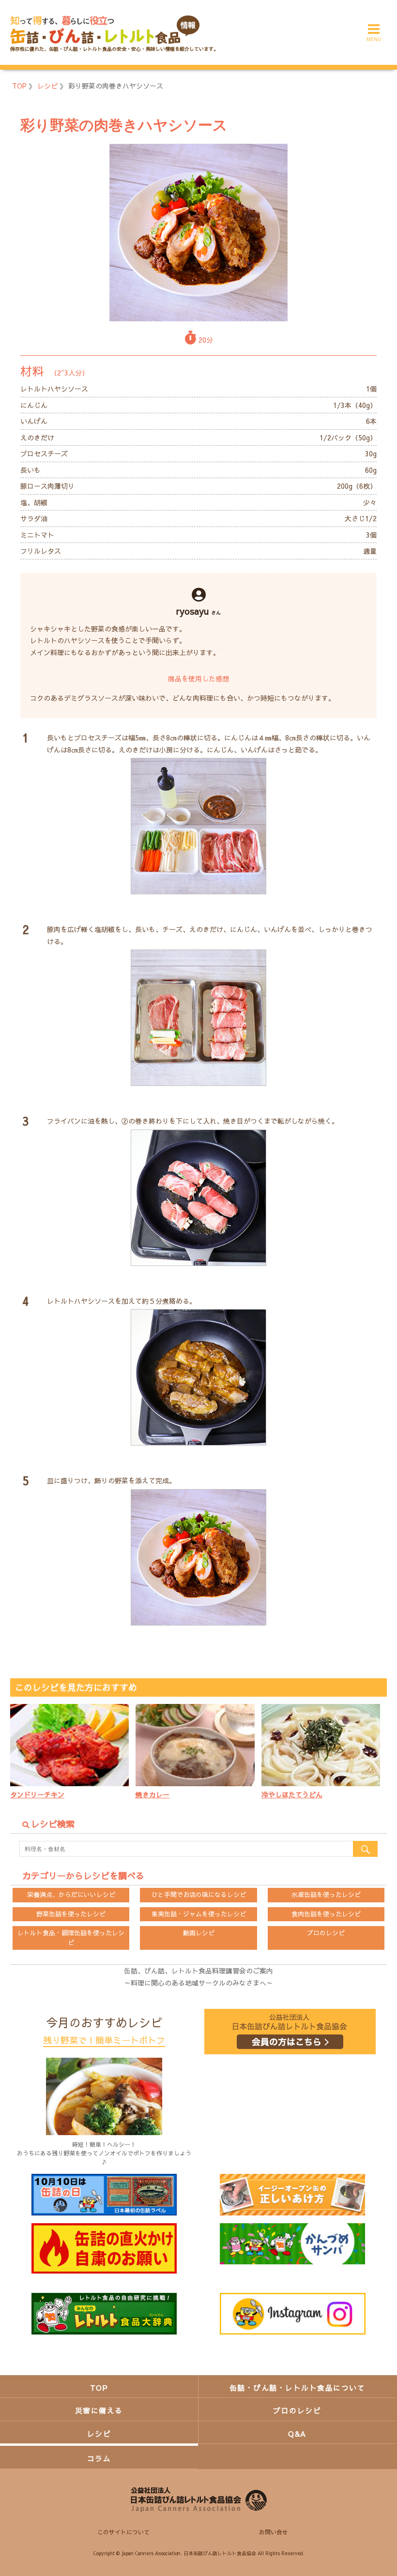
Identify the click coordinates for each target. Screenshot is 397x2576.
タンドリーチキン (37, 1794)
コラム (99, 2458)
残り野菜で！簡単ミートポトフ (104, 2040)
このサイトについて (123, 2532)
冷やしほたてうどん (292, 1794)
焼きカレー (153, 1794)
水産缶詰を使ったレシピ (326, 1895)
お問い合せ (274, 2532)
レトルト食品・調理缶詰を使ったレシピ (71, 1938)
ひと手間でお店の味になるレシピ (199, 1895)
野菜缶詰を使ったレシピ (71, 1914)
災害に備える (99, 2410)
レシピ (99, 2433)
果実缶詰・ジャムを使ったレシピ (199, 1914)
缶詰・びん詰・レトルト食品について (298, 2388)
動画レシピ (199, 1933)
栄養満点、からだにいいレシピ (71, 1895)
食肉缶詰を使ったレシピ (326, 1914)
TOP (99, 2388)
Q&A (297, 2433)
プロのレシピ (326, 1933)
